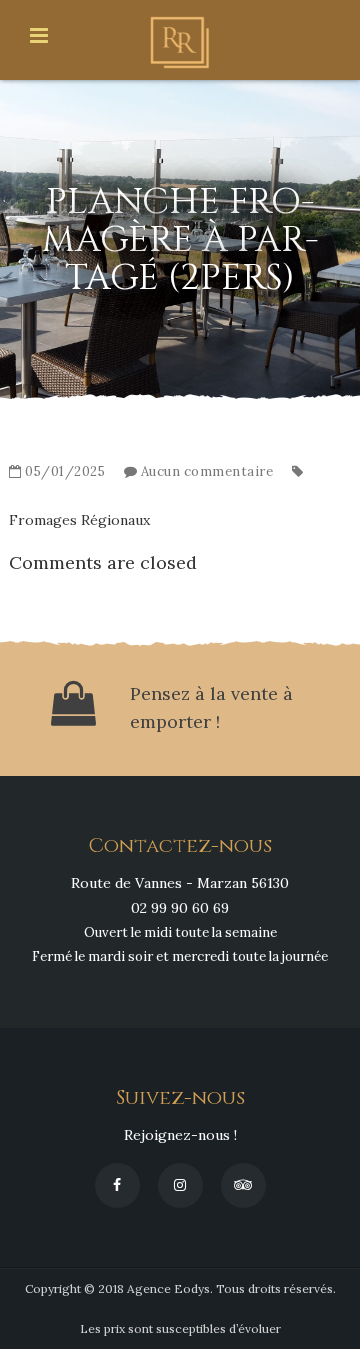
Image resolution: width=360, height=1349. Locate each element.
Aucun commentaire (207, 471)
